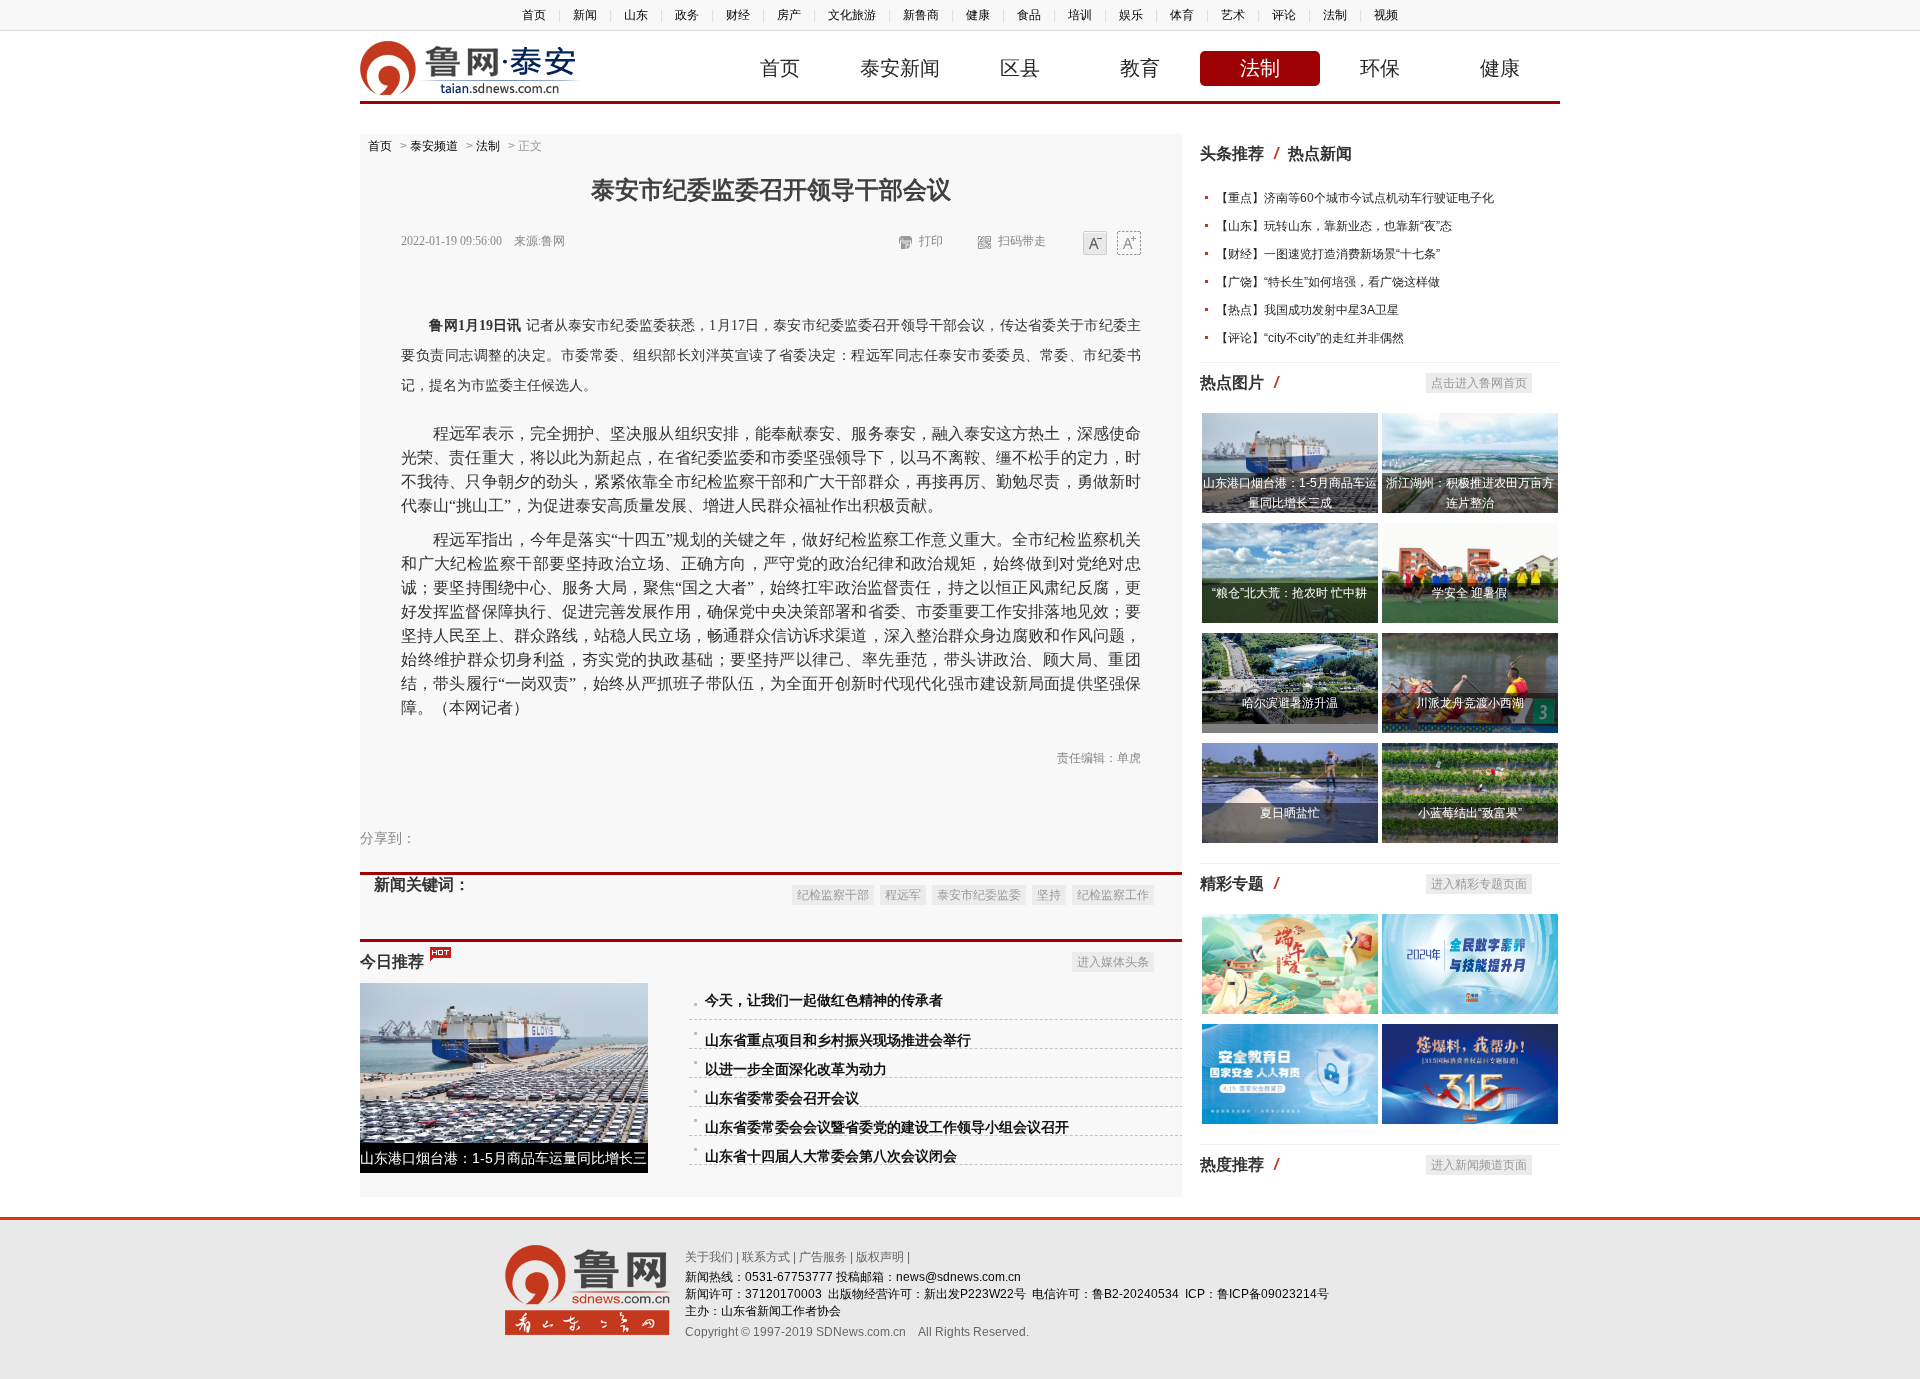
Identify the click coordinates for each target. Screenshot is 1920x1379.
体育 (1182, 15)
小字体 (1095, 244)
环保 (1380, 68)
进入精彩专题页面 (1479, 884)
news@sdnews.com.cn (958, 1277)
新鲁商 (921, 15)
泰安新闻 (900, 68)
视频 (1386, 15)
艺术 (1233, 15)
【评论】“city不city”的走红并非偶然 (1310, 338)
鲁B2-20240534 (1135, 1294)
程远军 (903, 895)
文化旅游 (852, 15)
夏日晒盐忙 (1290, 813)
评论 (1284, 15)
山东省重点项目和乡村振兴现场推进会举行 (838, 1040)
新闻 (585, 15)
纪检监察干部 (833, 895)
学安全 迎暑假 (1469, 593)
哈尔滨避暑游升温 (1290, 703)
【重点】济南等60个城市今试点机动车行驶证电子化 (1355, 198)
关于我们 (709, 1257)
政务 (687, 15)
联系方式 (766, 1257)
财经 (738, 15)
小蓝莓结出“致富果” (1470, 813)
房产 (789, 15)
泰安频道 (434, 146)
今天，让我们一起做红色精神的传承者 (824, 1000)
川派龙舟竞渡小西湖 (1470, 703)
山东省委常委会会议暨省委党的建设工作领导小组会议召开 (887, 1127)
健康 (978, 15)
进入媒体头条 (1113, 962)
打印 (931, 241)
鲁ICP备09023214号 (1273, 1294)
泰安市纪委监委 (979, 895)
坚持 (1049, 895)
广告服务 (823, 1257)
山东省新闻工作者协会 (781, 1311)
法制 (1335, 15)
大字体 (1129, 244)
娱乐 (1131, 15)
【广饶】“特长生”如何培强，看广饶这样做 (1328, 282)
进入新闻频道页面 (1479, 1165)
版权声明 (880, 1257)
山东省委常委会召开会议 (782, 1098)
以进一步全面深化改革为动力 (796, 1069)
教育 (1140, 68)
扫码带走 (1022, 241)
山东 (636, 15)
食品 (1029, 15)
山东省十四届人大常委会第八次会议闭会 (831, 1156)
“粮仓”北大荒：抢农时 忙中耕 (1289, 593)
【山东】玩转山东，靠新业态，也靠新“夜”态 (1334, 226)
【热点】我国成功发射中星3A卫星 (1307, 310)
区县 (1020, 68)
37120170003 (783, 1294)
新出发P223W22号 (975, 1294)
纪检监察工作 (1113, 895)
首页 (534, 15)
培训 (1080, 15)
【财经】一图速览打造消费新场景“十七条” (1328, 254)
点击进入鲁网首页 (1479, 383)
